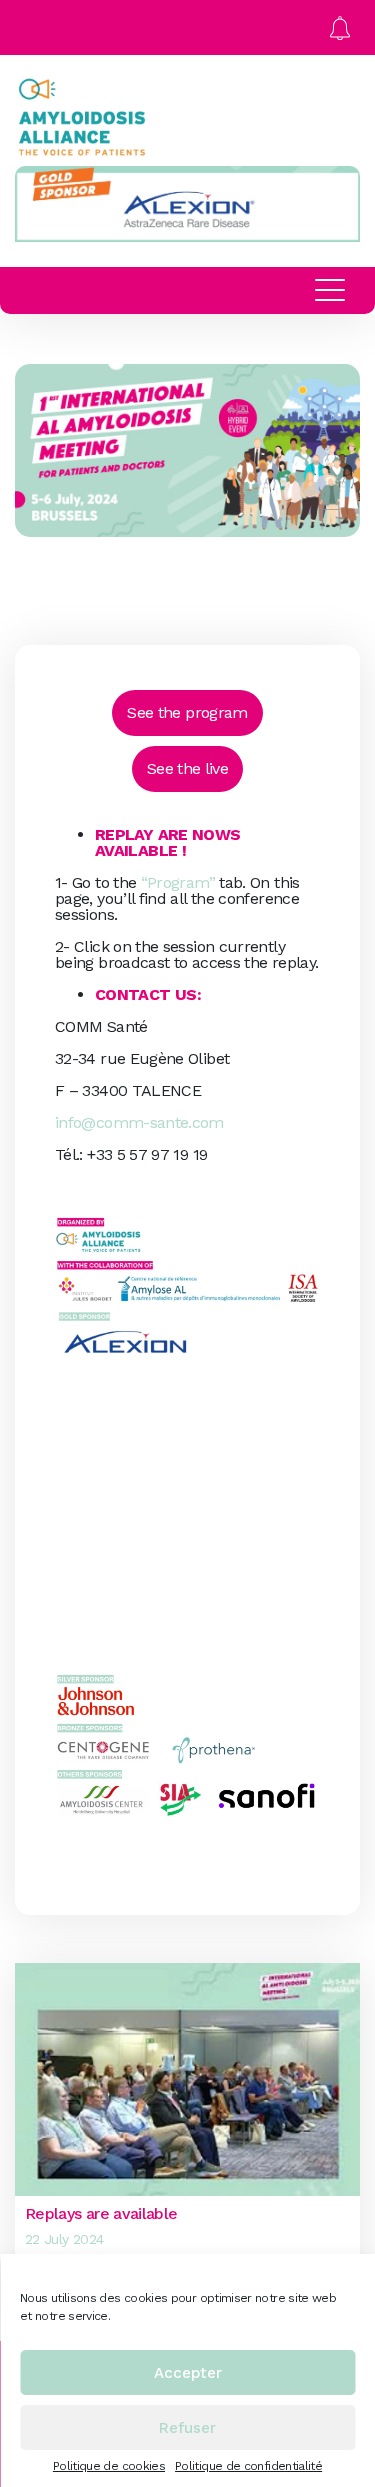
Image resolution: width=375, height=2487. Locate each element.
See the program (187, 712)
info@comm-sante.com (139, 1122)
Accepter (188, 2373)
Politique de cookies (109, 2466)
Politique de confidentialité (248, 2466)
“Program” (178, 882)
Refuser (187, 2428)
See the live (187, 768)
